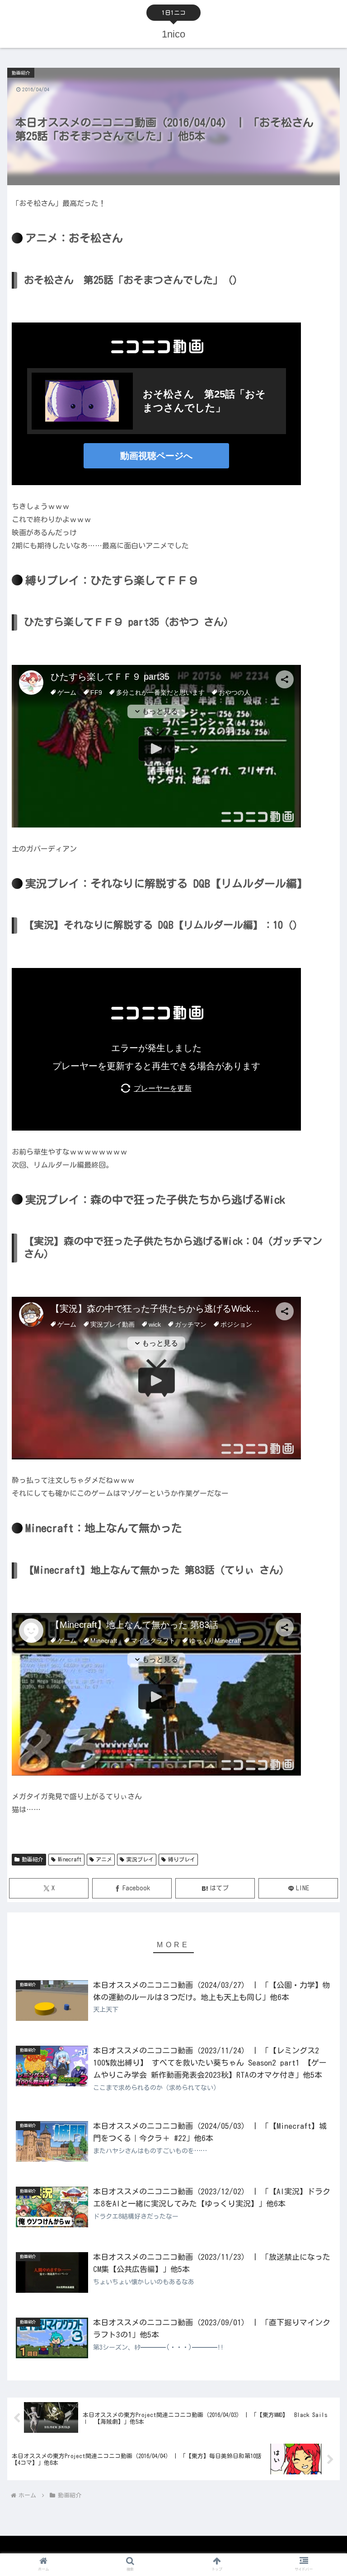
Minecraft (70, 1859)
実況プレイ (140, 1859)
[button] (321, 1585)
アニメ (104, 1859)
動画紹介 (33, 1859)
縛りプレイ (182, 1859)
